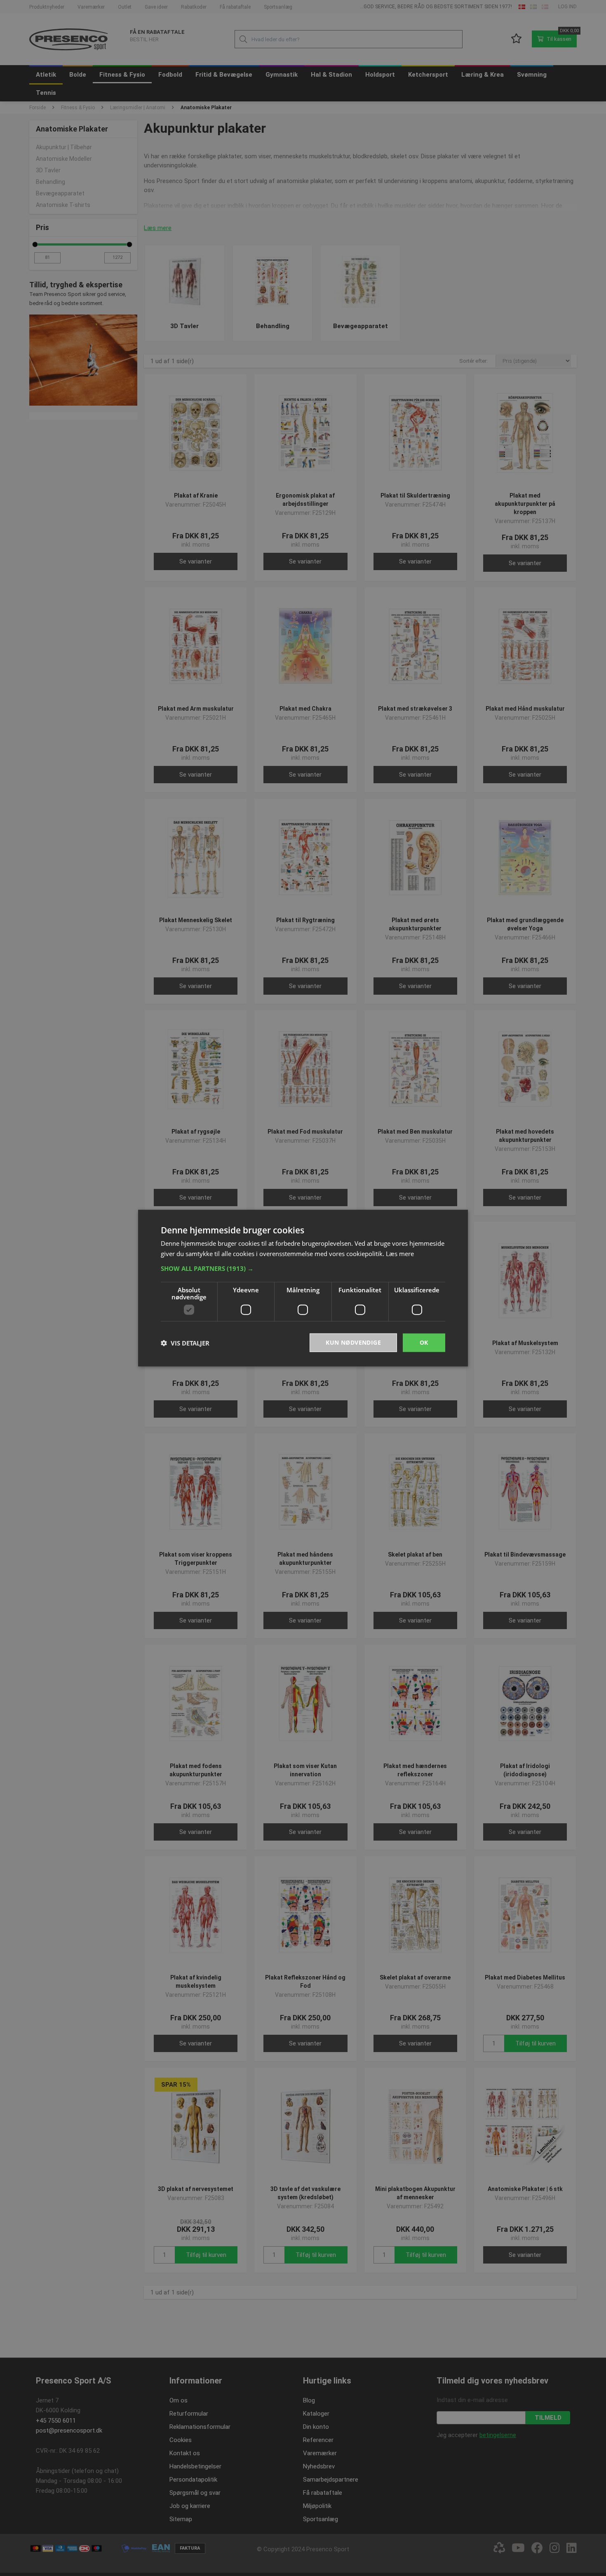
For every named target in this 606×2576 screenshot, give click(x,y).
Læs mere (400, 1253)
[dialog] (303, 1288)
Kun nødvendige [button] (353, 1342)
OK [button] (424, 1342)
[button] (303, 1268)
